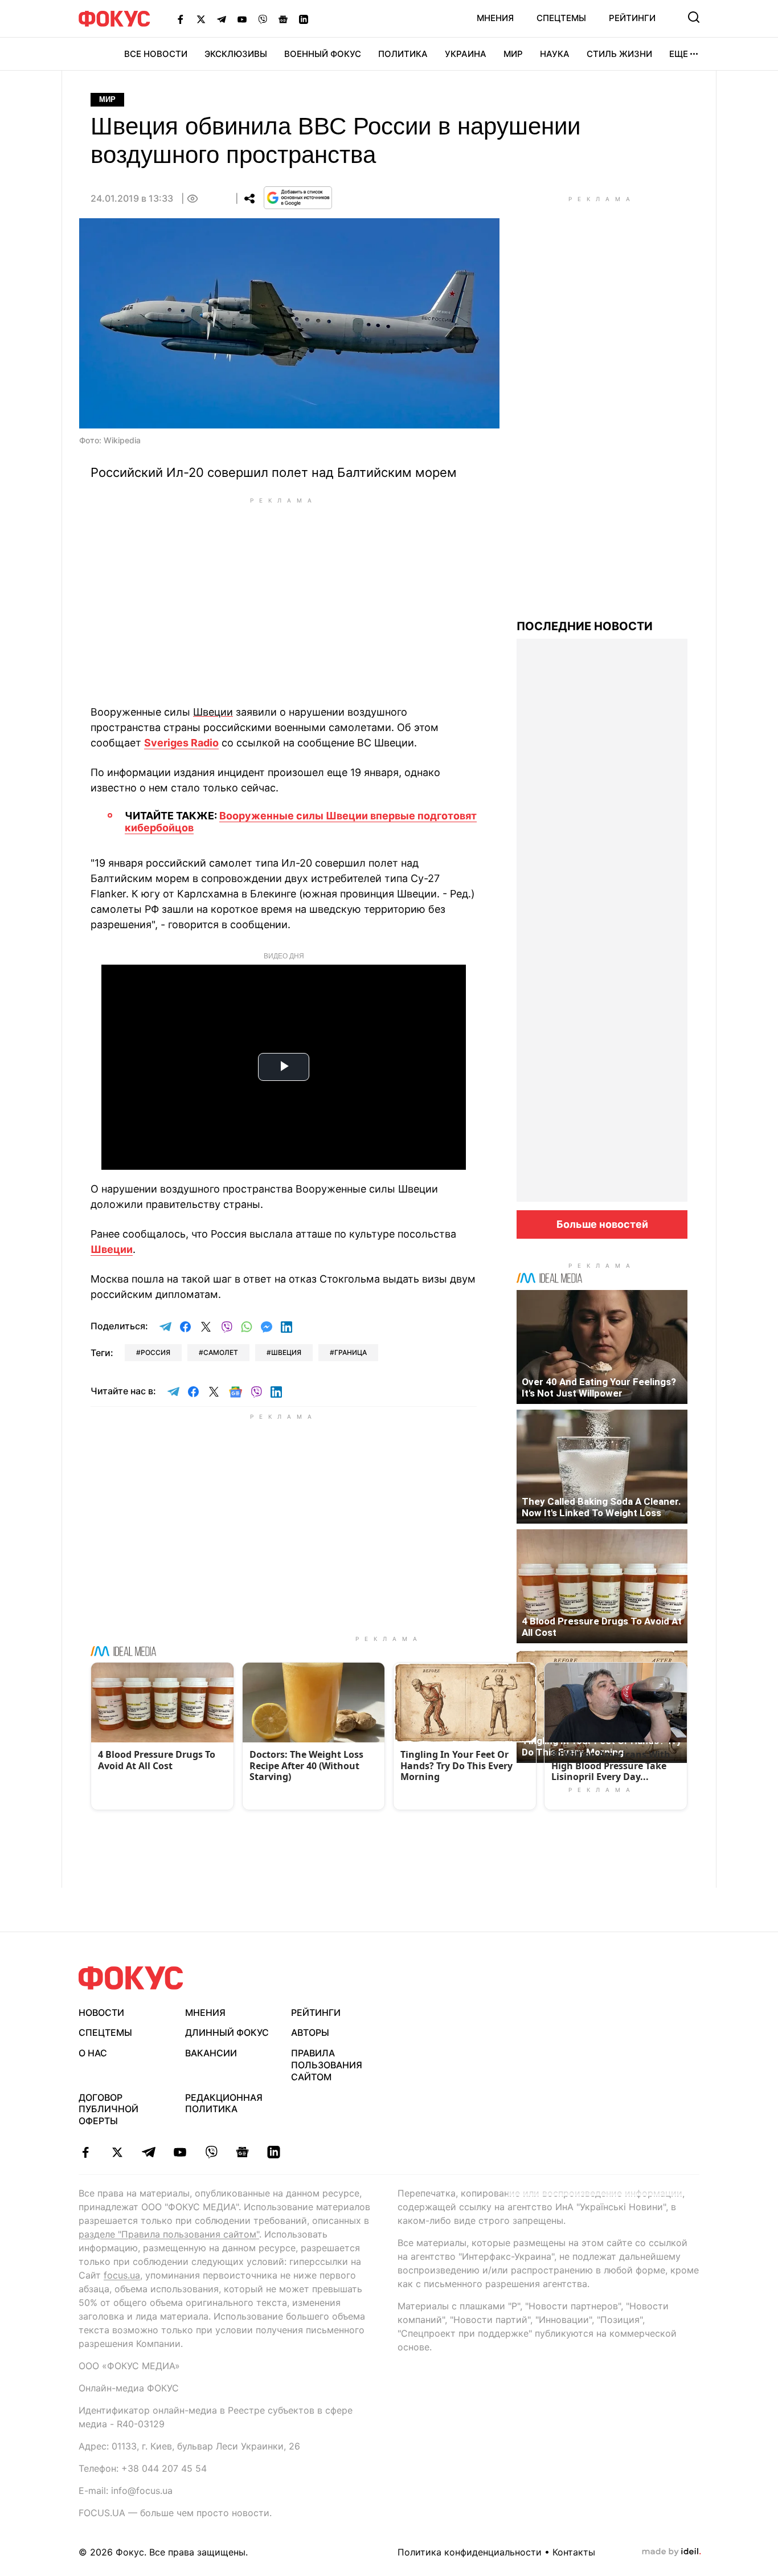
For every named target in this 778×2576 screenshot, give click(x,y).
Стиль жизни (619, 54)
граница (351, 1352)
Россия (155, 1352)
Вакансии (211, 2053)
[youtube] (180, 2152)
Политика (403, 54)
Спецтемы (561, 18)
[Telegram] (222, 19)
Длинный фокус (227, 2032)
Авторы (310, 2032)
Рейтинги (632, 18)
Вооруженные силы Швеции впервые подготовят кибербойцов (301, 822)
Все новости (156, 54)
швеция (286, 1352)
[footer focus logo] (131, 1978)
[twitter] (117, 2152)
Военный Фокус (323, 54)
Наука (555, 54)
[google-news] (242, 2152)
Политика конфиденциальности (470, 2552)
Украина (466, 54)
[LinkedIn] (304, 19)
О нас (93, 2053)
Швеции (112, 1249)
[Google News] (283, 19)
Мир (513, 54)
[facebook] (86, 2152)
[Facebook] (181, 19)
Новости (101, 2012)
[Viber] (263, 19)
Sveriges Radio (181, 743)
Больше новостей (602, 1224)
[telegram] (148, 2152)
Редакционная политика (224, 2103)
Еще (679, 54)
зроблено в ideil (671, 2552)
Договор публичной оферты (108, 2109)
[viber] (211, 2152)
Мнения (495, 18)
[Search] (694, 17)
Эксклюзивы (236, 54)
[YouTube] (242, 19)
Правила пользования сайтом (327, 2065)
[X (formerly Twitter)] (201, 19)
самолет (221, 1352)
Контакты (574, 2552)
